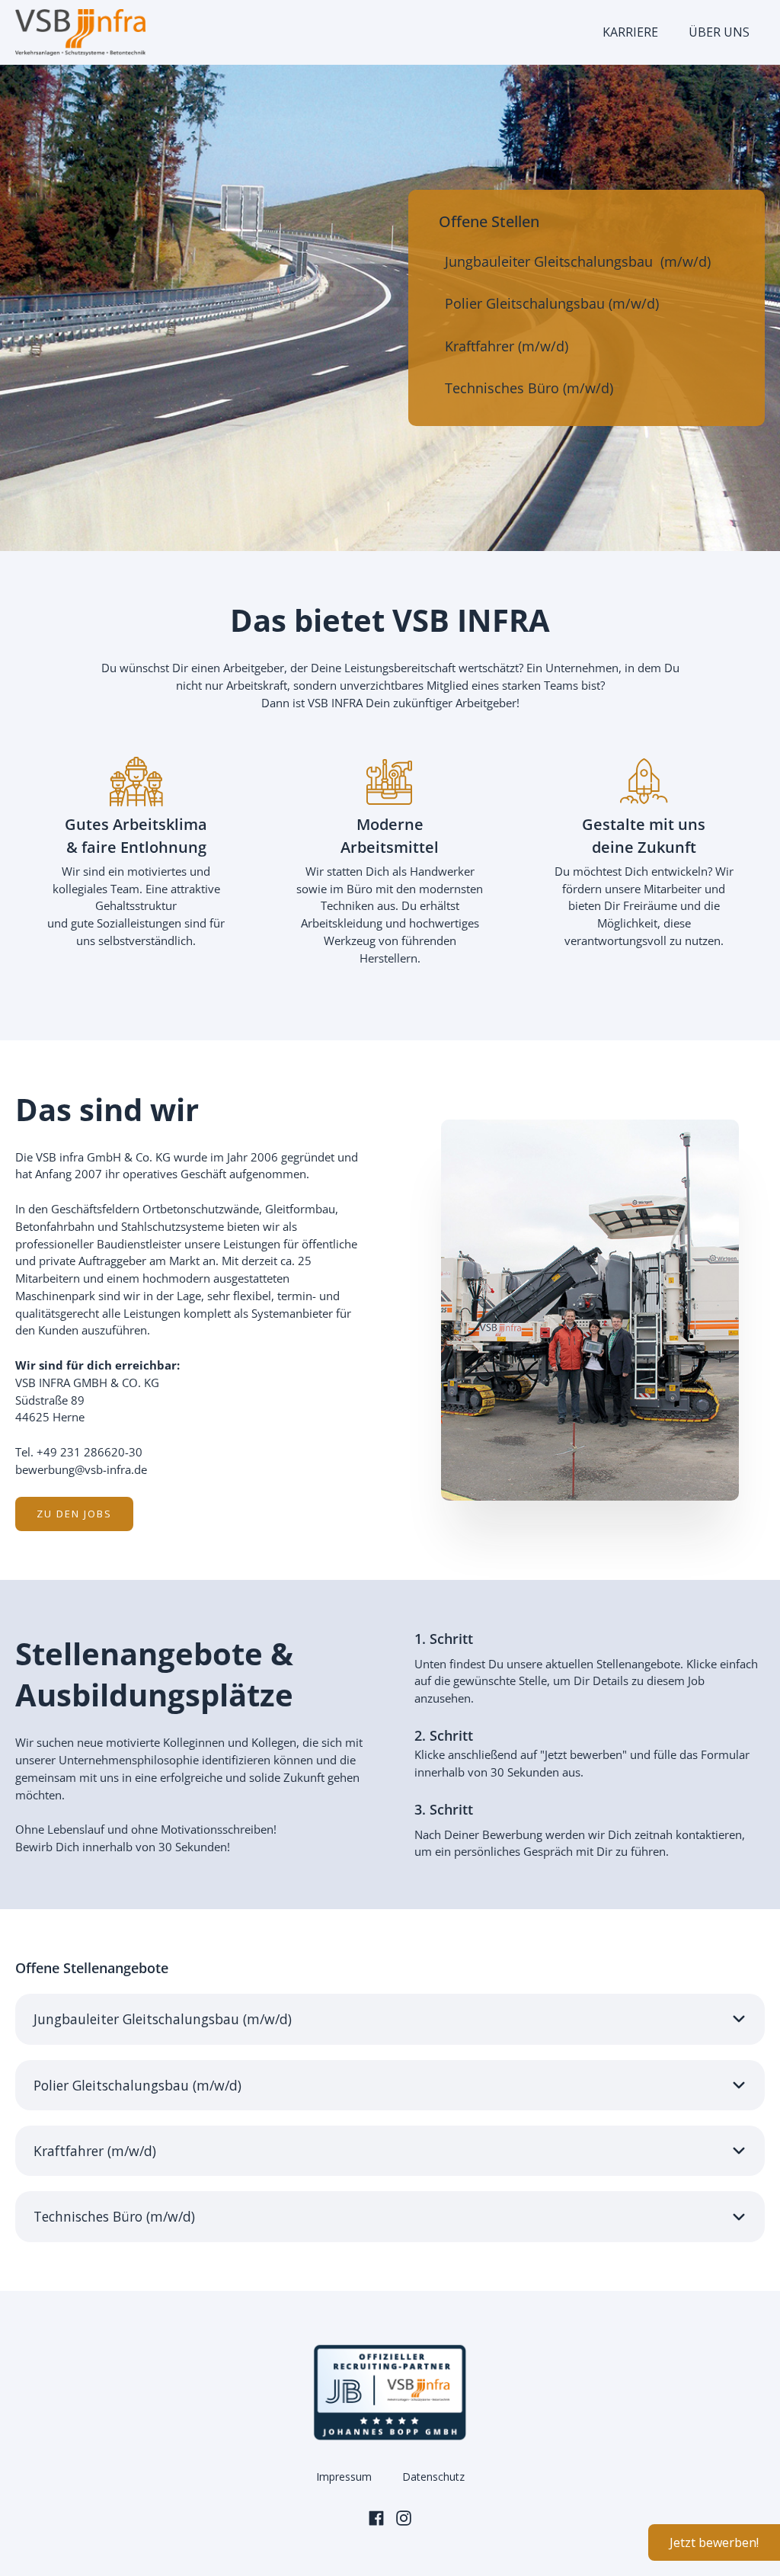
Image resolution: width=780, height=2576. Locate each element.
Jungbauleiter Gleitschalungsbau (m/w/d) (578, 261)
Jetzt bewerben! (714, 2542)
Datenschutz (433, 2477)
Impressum (344, 2477)
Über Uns (719, 32)
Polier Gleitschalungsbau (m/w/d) (552, 303)
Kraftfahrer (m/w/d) (507, 346)
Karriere (630, 32)
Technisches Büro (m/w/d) (529, 388)
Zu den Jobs (74, 1514)
